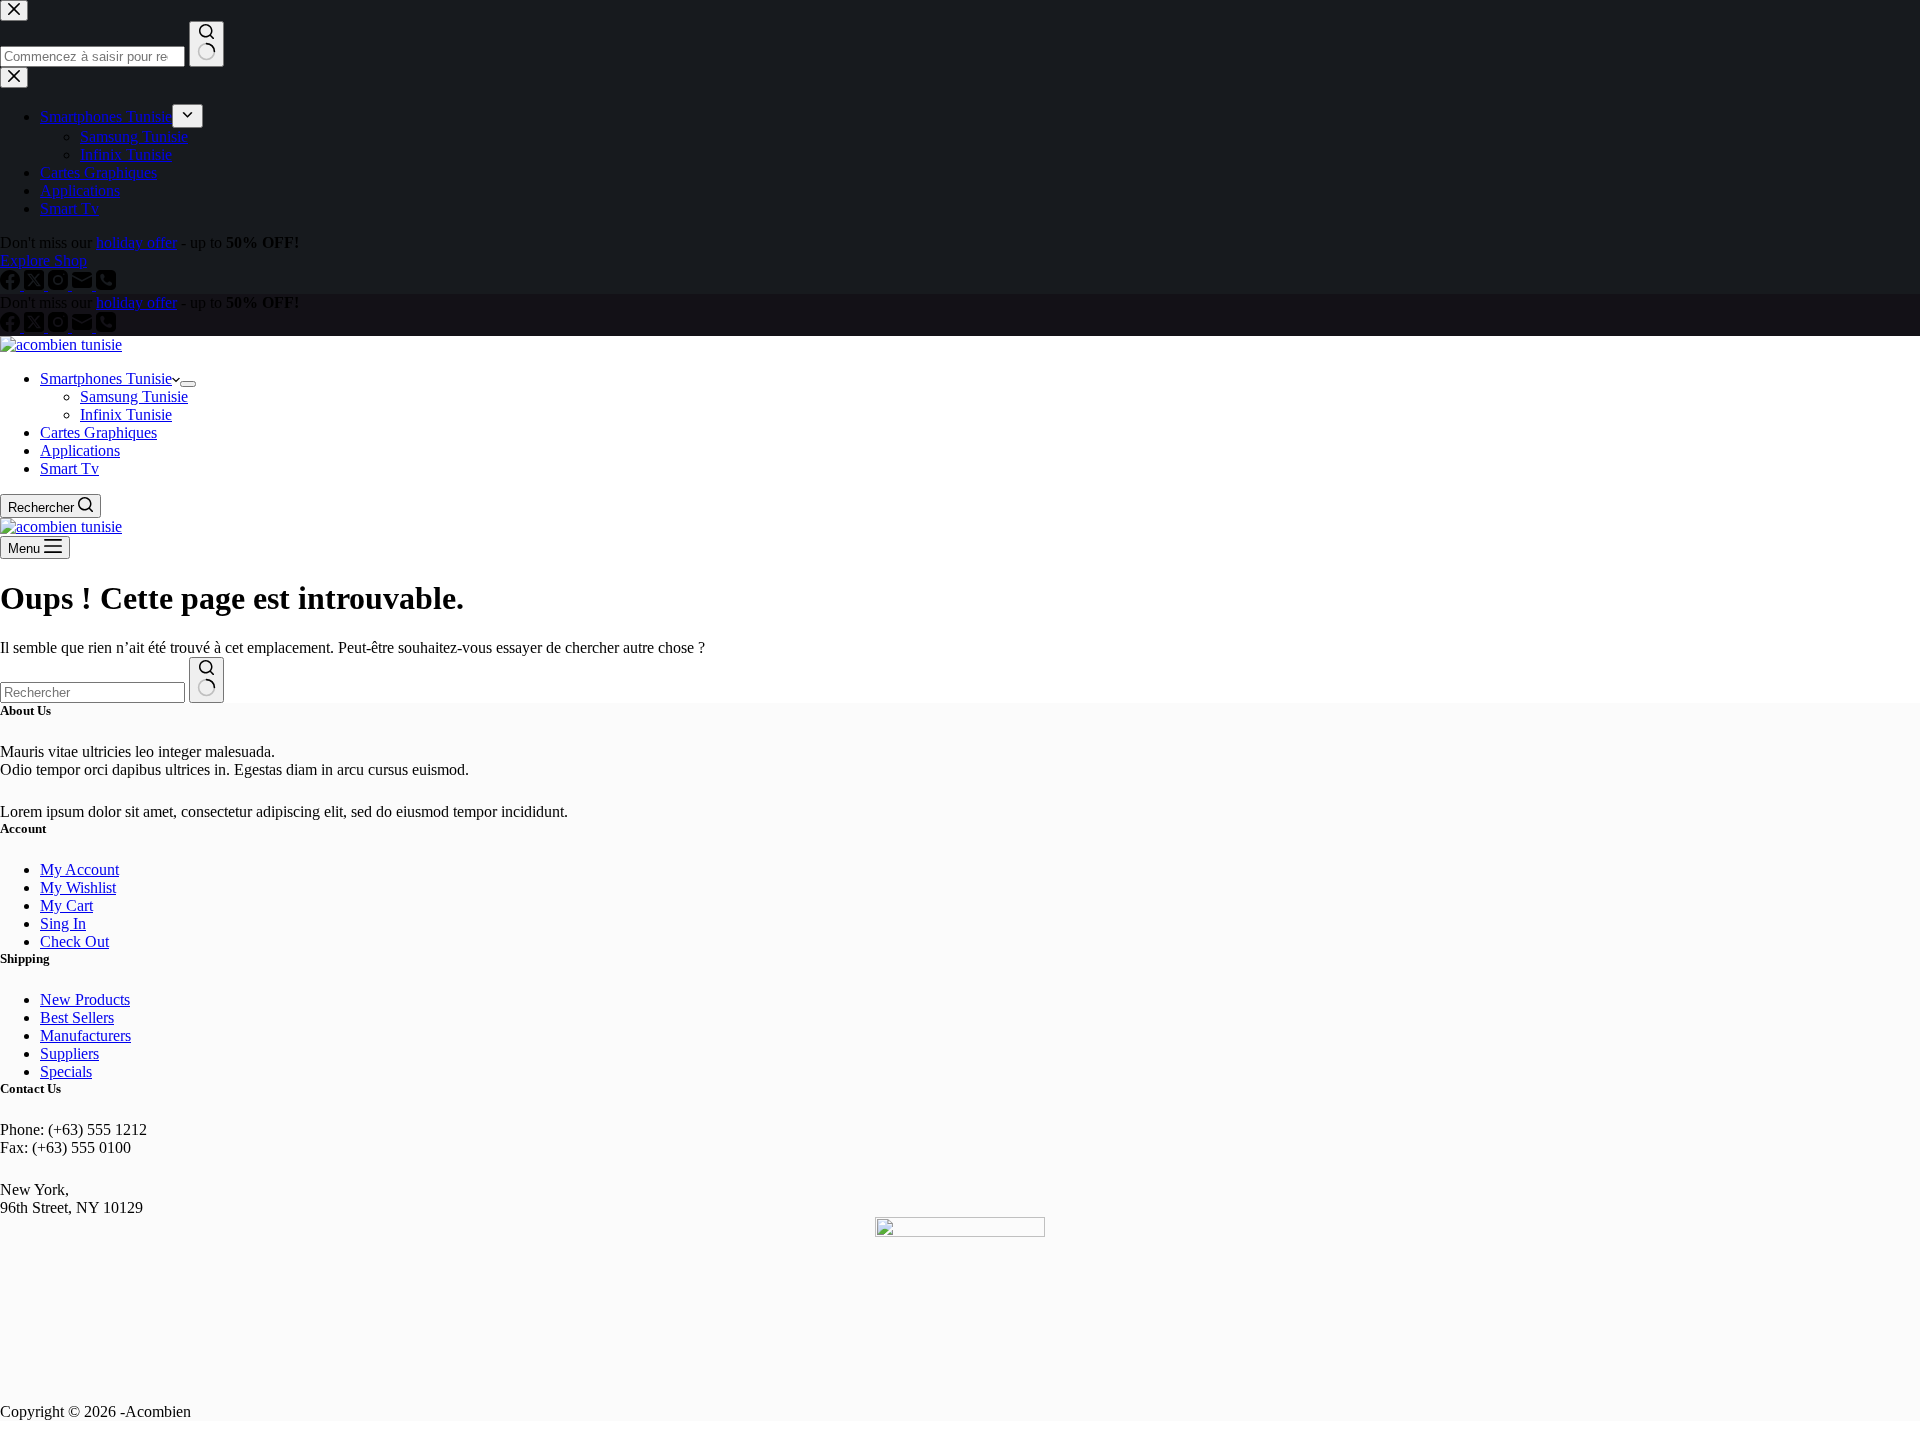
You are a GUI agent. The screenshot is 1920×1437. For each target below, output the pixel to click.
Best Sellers (77, 1017)
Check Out (74, 941)
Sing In (63, 923)
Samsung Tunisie (134, 396)
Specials (66, 1071)
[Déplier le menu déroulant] (188, 384)
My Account (79, 869)
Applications (80, 450)
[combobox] (92, 692)
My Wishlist (78, 887)
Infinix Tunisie (126, 414)
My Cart (66, 905)
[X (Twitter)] (36, 326)
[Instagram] (60, 326)
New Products (85, 999)
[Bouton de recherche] (206, 680)
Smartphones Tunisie (106, 378)
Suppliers (69, 1053)
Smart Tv (69, 468)
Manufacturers (85, 1035)
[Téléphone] (106, 326)
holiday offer (136, 302)
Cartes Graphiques (98, 432)
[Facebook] (12, 326)
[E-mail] (84, 326)
